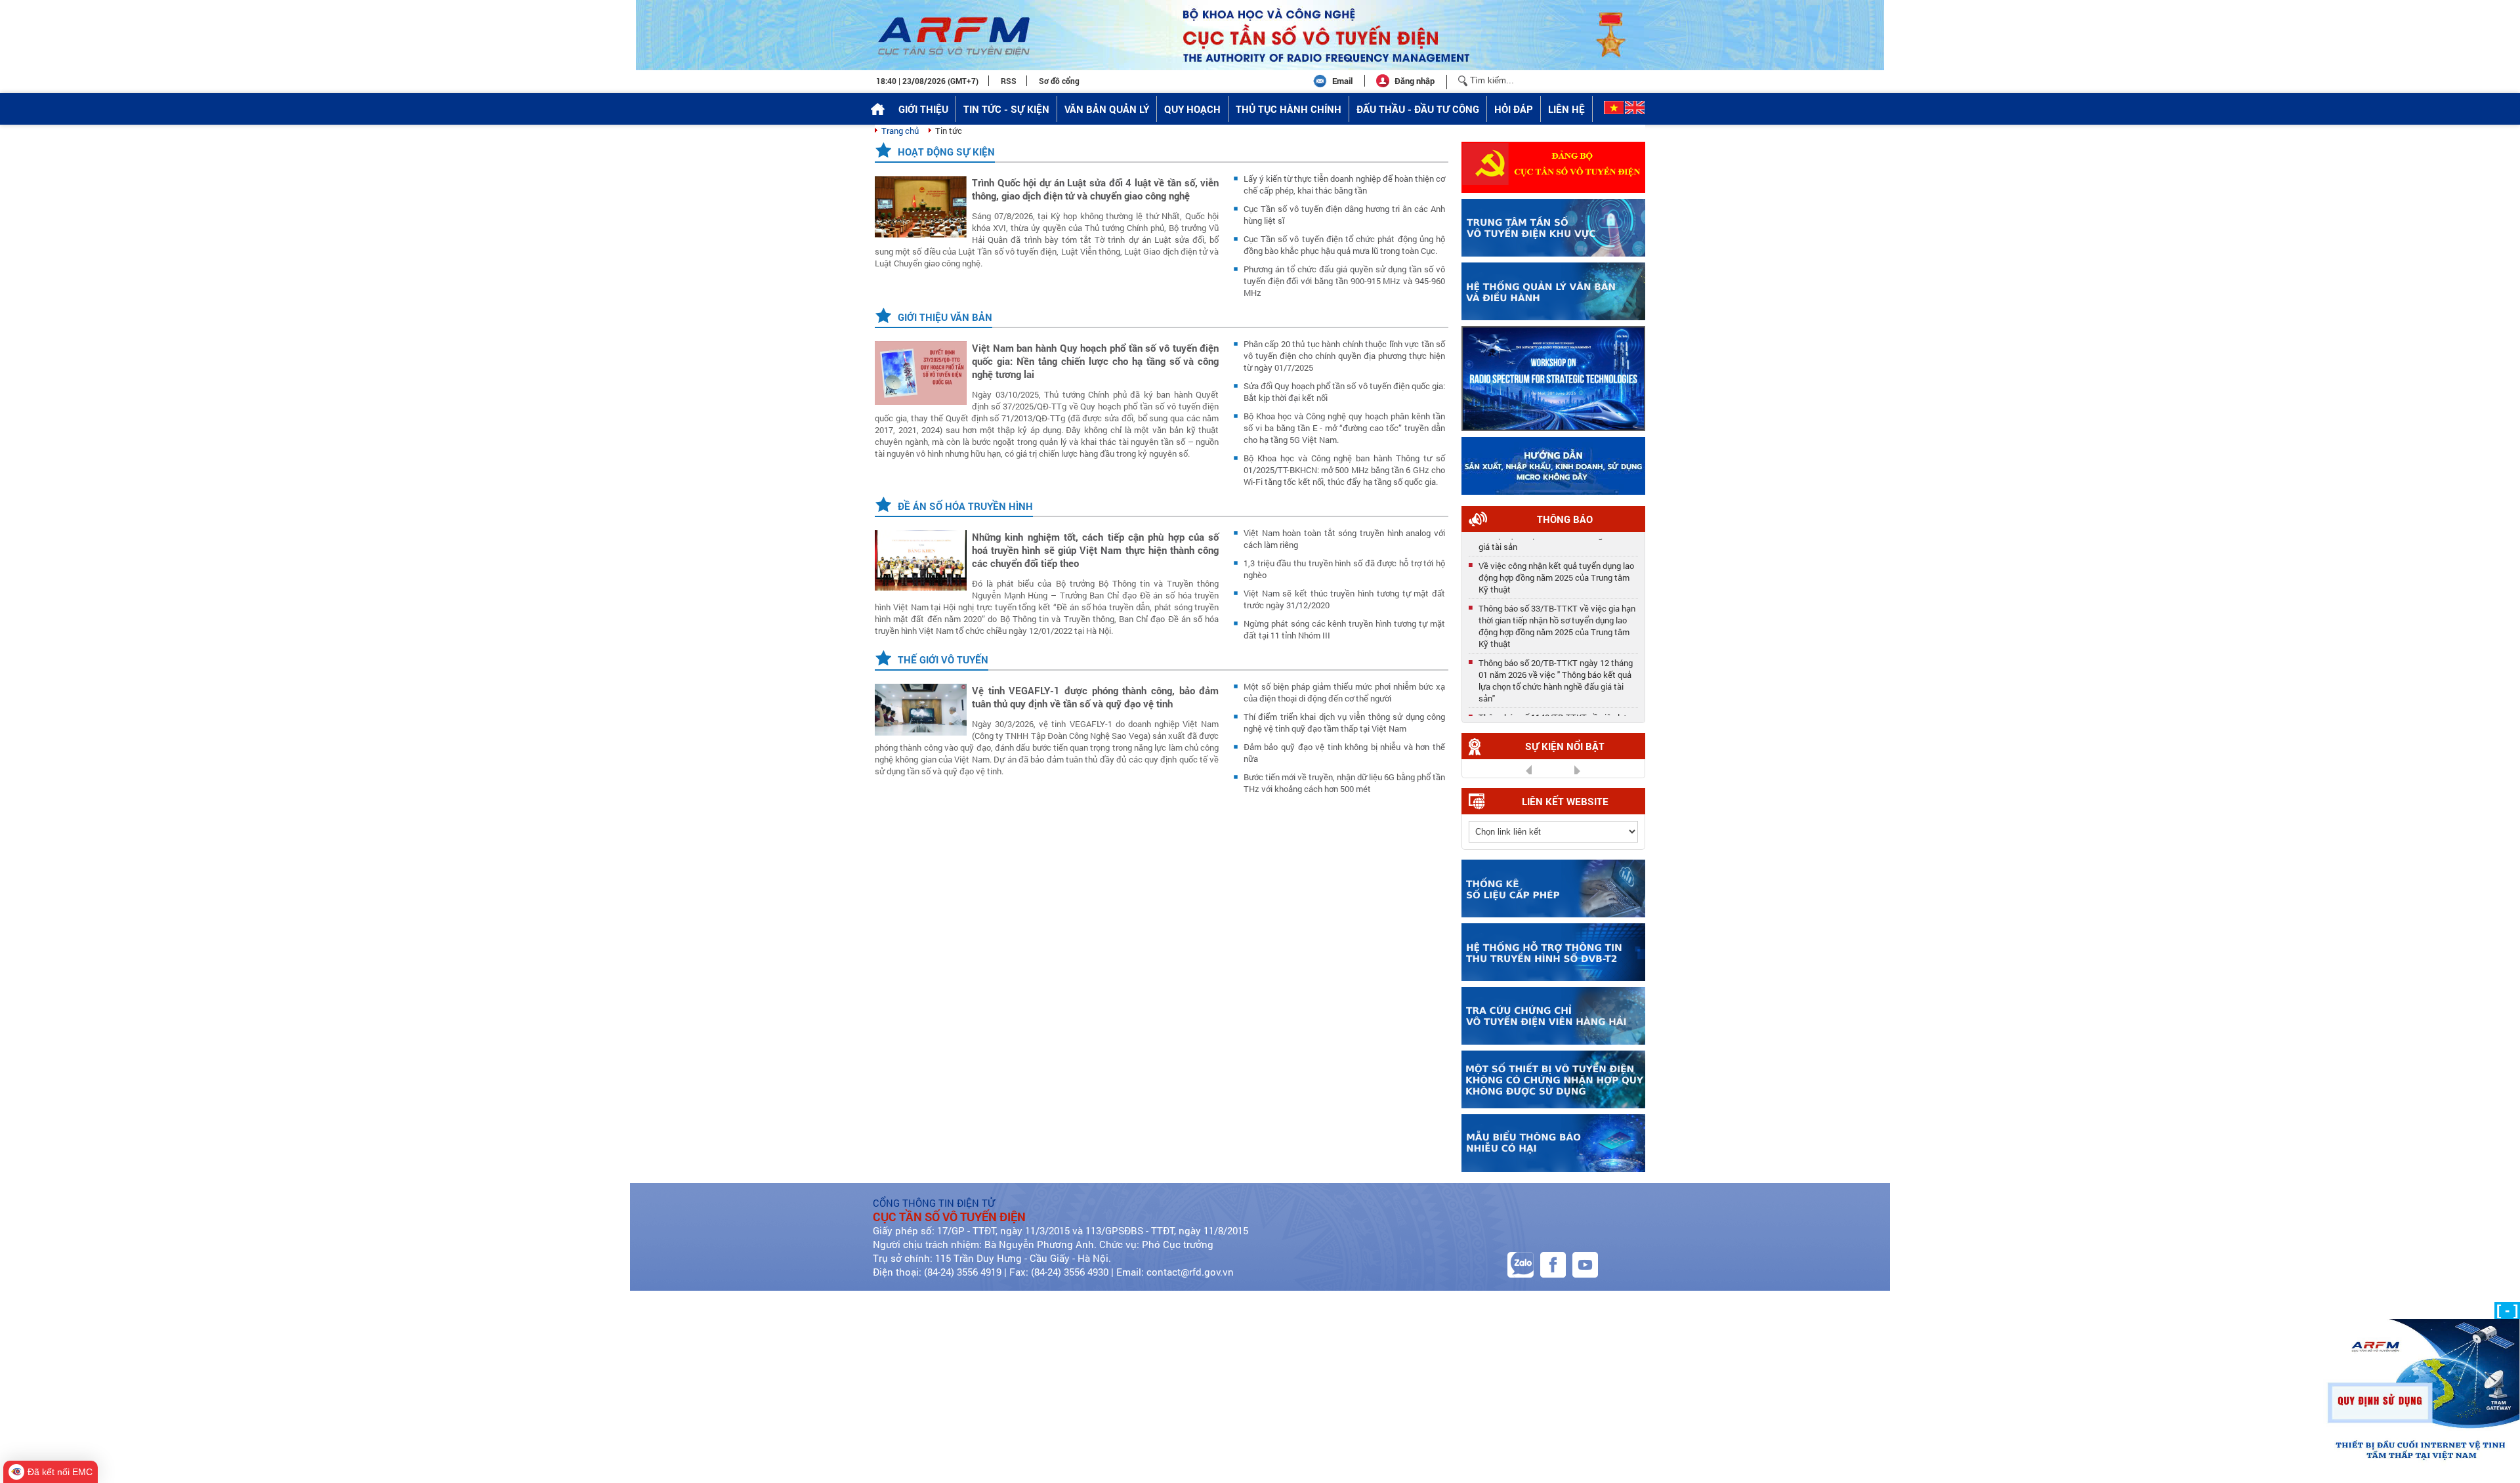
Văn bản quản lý (1107, 109)
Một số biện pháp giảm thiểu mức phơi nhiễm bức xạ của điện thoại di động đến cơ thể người (1344, 692)
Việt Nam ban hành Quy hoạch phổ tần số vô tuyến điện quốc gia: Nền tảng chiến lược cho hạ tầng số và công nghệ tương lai (1095, 361)
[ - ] (2507, 1310)
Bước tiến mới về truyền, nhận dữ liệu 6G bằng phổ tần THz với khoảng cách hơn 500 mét (1344, 783)
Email (1342, 81)
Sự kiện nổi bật (1565, 746)
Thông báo (1565, 519)
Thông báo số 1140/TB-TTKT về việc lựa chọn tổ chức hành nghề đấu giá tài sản (1554, 714)
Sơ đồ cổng (1059, 81)
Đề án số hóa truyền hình (965, 506)
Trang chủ (900, 131)
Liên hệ (1566, 109)
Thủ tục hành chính (1289, 109)
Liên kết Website (1565, 801)
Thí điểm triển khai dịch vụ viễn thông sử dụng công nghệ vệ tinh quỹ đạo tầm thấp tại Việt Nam (1344, 722)
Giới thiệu (923, 109)
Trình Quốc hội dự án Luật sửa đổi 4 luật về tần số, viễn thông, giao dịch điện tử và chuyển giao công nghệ (1095, 189)
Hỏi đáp (1514, 109)
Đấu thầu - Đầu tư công (1418, 109)
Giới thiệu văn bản (945, 317)
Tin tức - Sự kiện (1006, 109)
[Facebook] (1553, 1274)
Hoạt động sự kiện (946, 152)
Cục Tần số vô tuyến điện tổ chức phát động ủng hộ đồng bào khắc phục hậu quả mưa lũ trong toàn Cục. (1344, 245)
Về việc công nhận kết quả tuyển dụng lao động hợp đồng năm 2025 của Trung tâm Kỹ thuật (1556, 568)
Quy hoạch (1192, 109)
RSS (1009, 81)
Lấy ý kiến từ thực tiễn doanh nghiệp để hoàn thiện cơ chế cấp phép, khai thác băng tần (1344, 184)
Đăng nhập (1415, 81)
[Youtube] (1585, 1274)
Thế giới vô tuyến (943, 659)
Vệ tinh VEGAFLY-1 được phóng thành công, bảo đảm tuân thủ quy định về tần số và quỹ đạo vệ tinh (1095, 697)
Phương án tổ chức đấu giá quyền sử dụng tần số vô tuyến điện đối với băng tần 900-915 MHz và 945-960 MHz (1344, 281)
